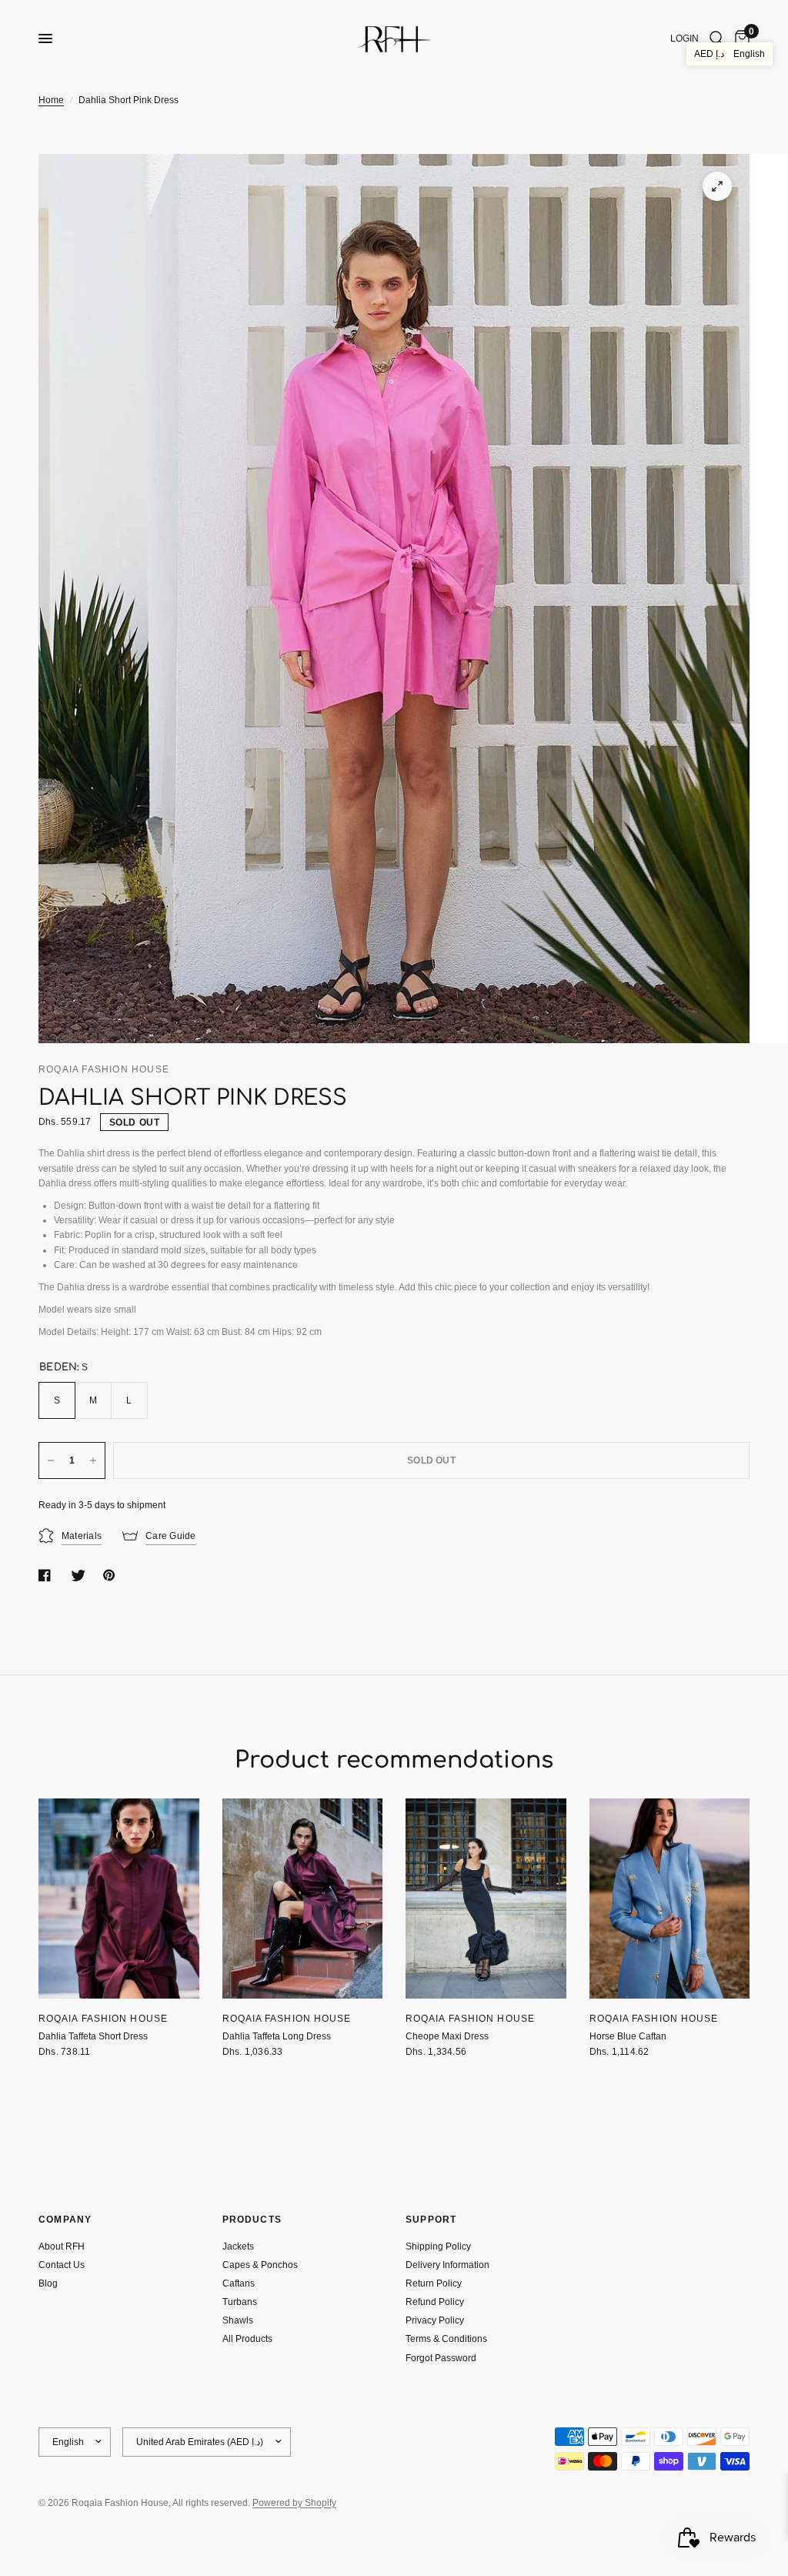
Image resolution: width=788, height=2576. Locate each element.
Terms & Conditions (446, 2339)
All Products (247, 2339)
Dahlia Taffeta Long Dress (277, 2036)
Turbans (240, 2302)
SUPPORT (431, 2220)
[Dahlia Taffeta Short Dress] (119, 1899)
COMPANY (65, 2220)
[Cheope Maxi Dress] (486, 1899)
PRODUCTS (252, 2220)
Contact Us (62, 2265)
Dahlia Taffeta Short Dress (93, 2036)
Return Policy (434, 2283)
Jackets (238, 2246)
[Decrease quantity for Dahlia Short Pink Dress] (51, 1460)
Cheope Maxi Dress (447, 2036)
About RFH (62, 2246)
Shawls (238, 2320)
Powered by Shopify (294, 2503)
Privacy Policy (435, 2320)
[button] (730, 54)
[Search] (717, 38)
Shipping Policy (438, 2246)
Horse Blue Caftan (628, 2036)
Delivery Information (447, 2265)
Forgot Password (441, 2358)
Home (51, 100)
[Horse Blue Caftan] (670, 1899)
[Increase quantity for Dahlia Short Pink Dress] (93, 1460)
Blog (48, 2283)
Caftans (239, 2283)
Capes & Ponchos (260, 2265)
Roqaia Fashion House (103, 2019)
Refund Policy (435, 2302)
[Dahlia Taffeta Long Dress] (303, 1899)
